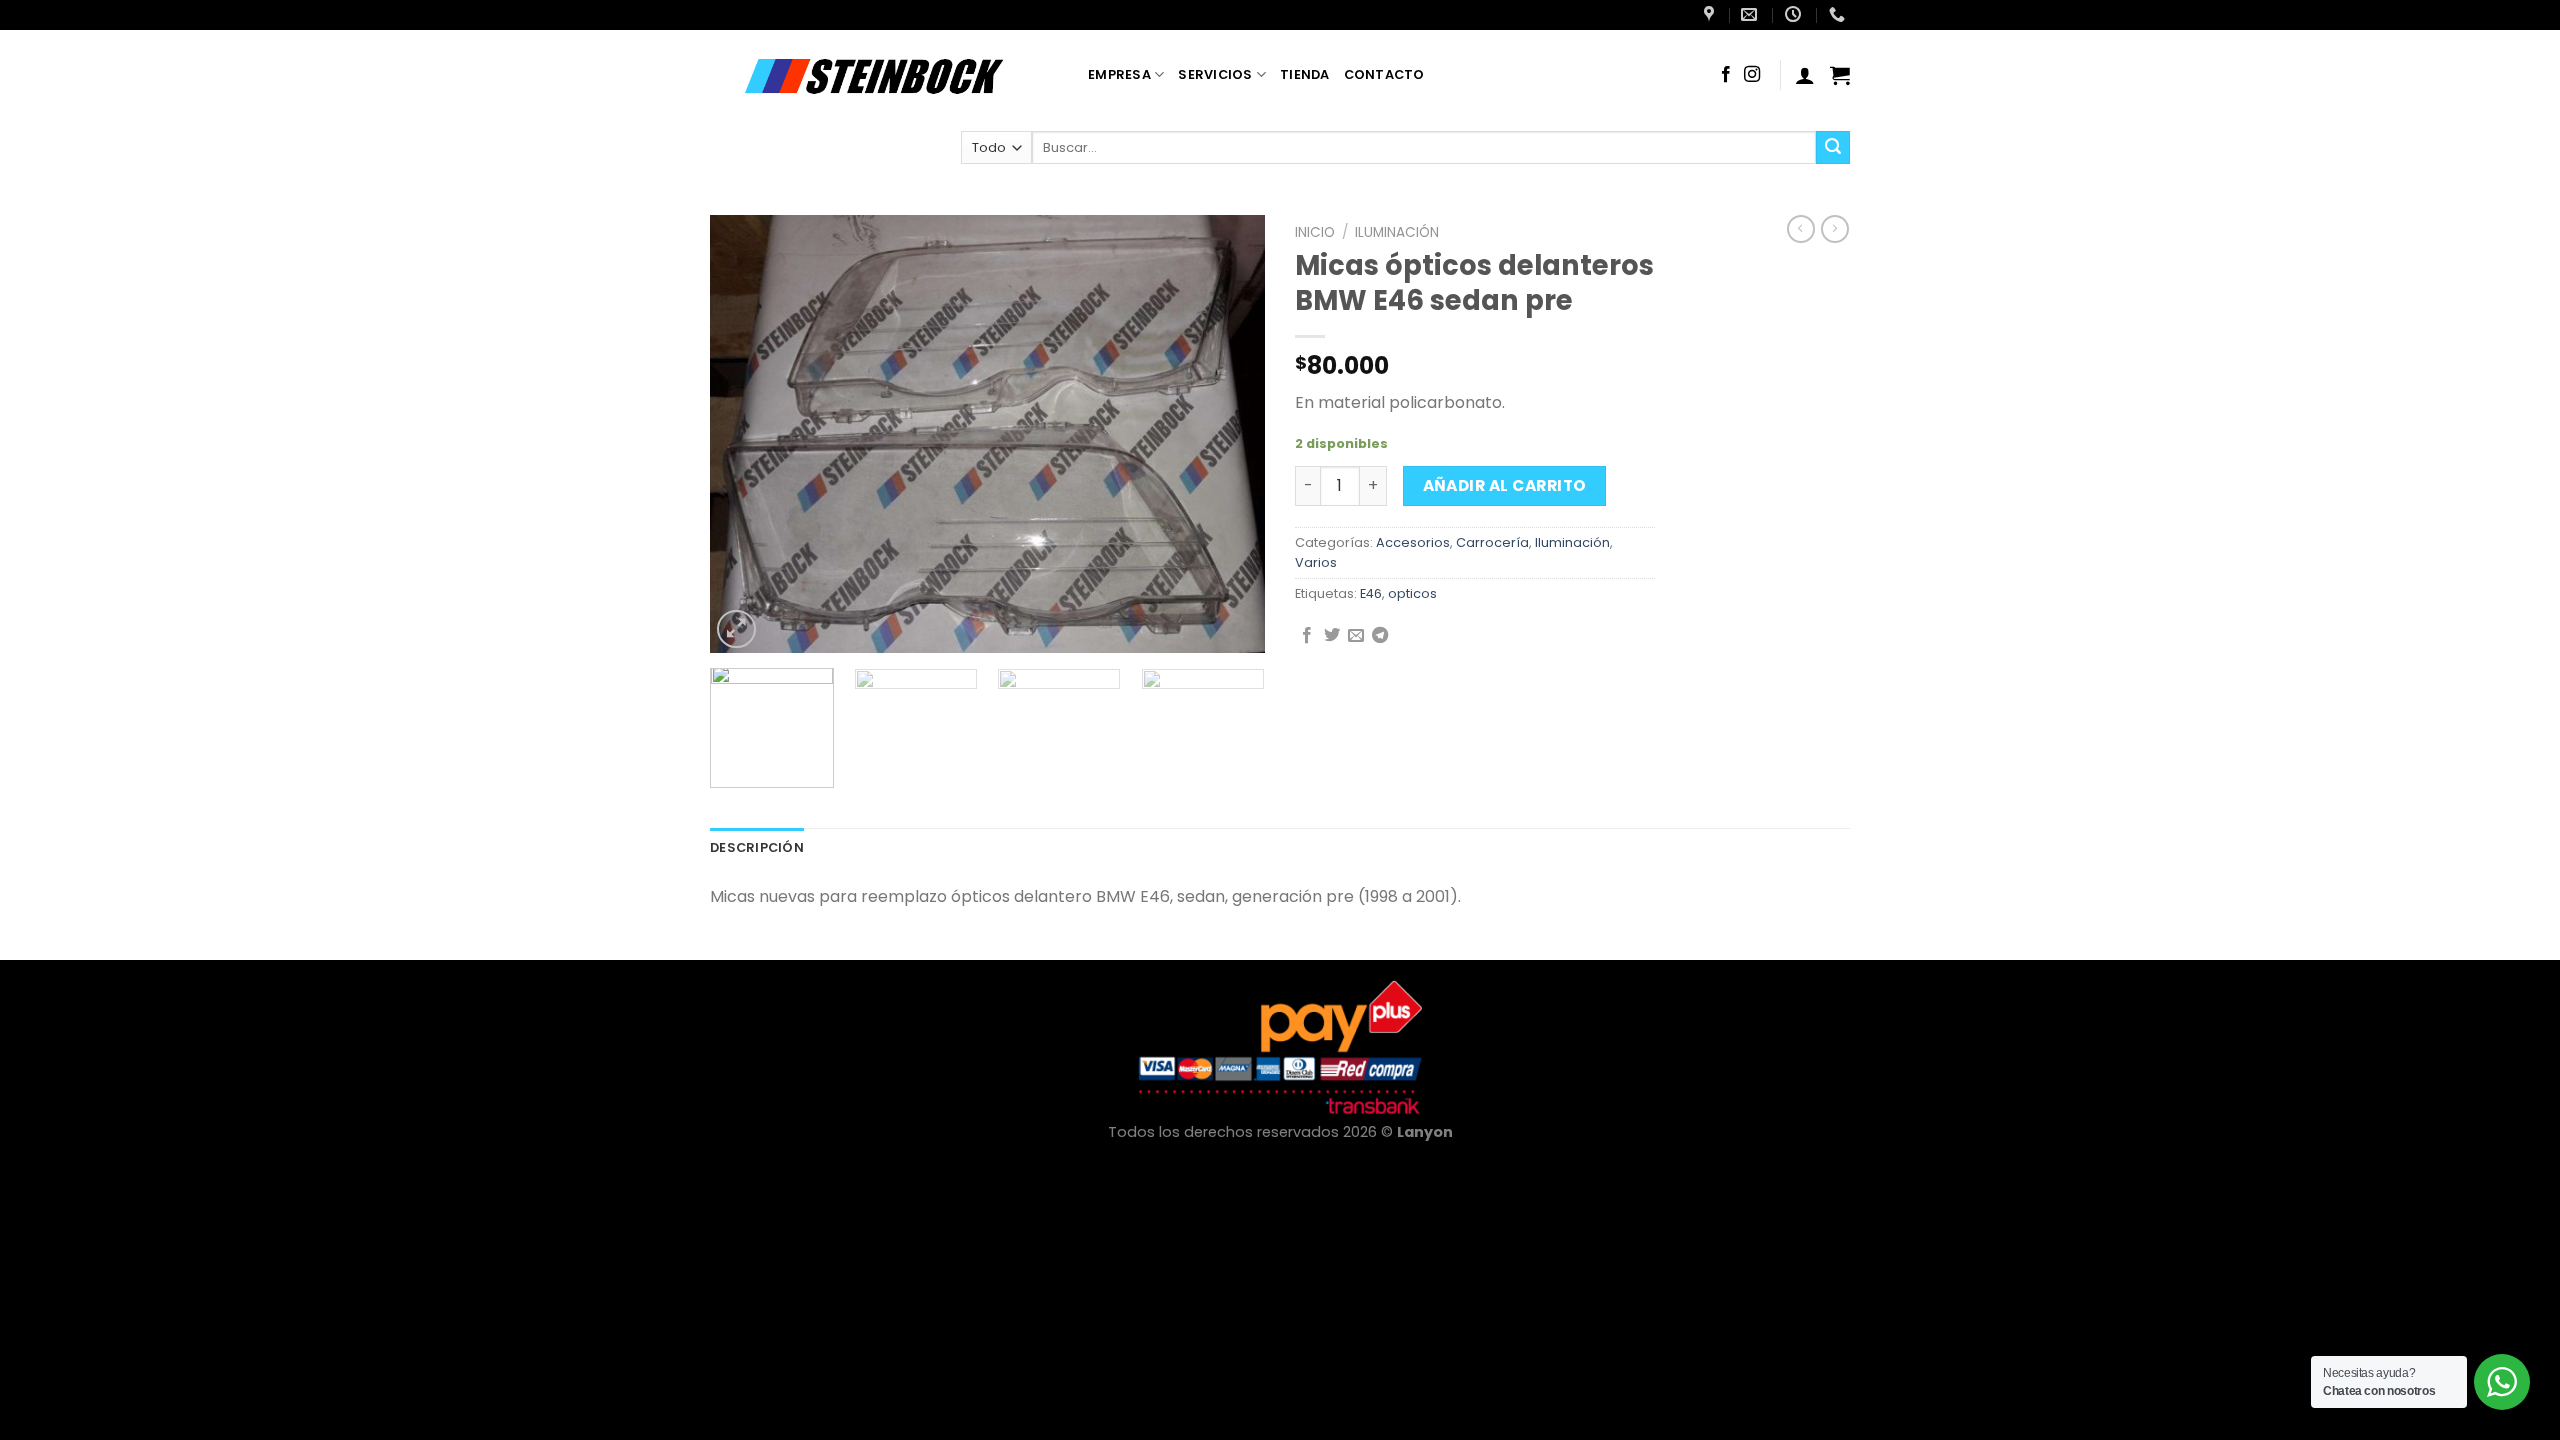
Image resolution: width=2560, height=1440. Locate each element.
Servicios (1215, 74)
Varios (1316, 562)
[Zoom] (736, 629)
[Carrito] (1840, 75)
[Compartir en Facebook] (1307, 636)
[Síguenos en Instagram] (1752, 75)
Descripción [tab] (757, 847)
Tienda (1305, 74)
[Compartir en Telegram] (1380, 636)
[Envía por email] (1356, 636)
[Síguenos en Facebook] (1726, 75)
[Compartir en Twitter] (1332, 636)
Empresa (1119, 74)
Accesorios (1413, 542)
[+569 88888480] (1839, 14)
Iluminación (1397, 232)
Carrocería (1492, 542)
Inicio (1315, 232)
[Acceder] (1805, 75)
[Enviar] (1833, 148)
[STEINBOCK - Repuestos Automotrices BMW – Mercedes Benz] (884, 75)
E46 (1371, 593)
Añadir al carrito (1505, 485)
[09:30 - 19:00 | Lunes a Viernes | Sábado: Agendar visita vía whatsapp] (1795, 14)
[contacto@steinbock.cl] (1751, 14)
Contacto (1384, 74)
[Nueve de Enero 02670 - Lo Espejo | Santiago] (1711, 14)
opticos (1412, 593)
